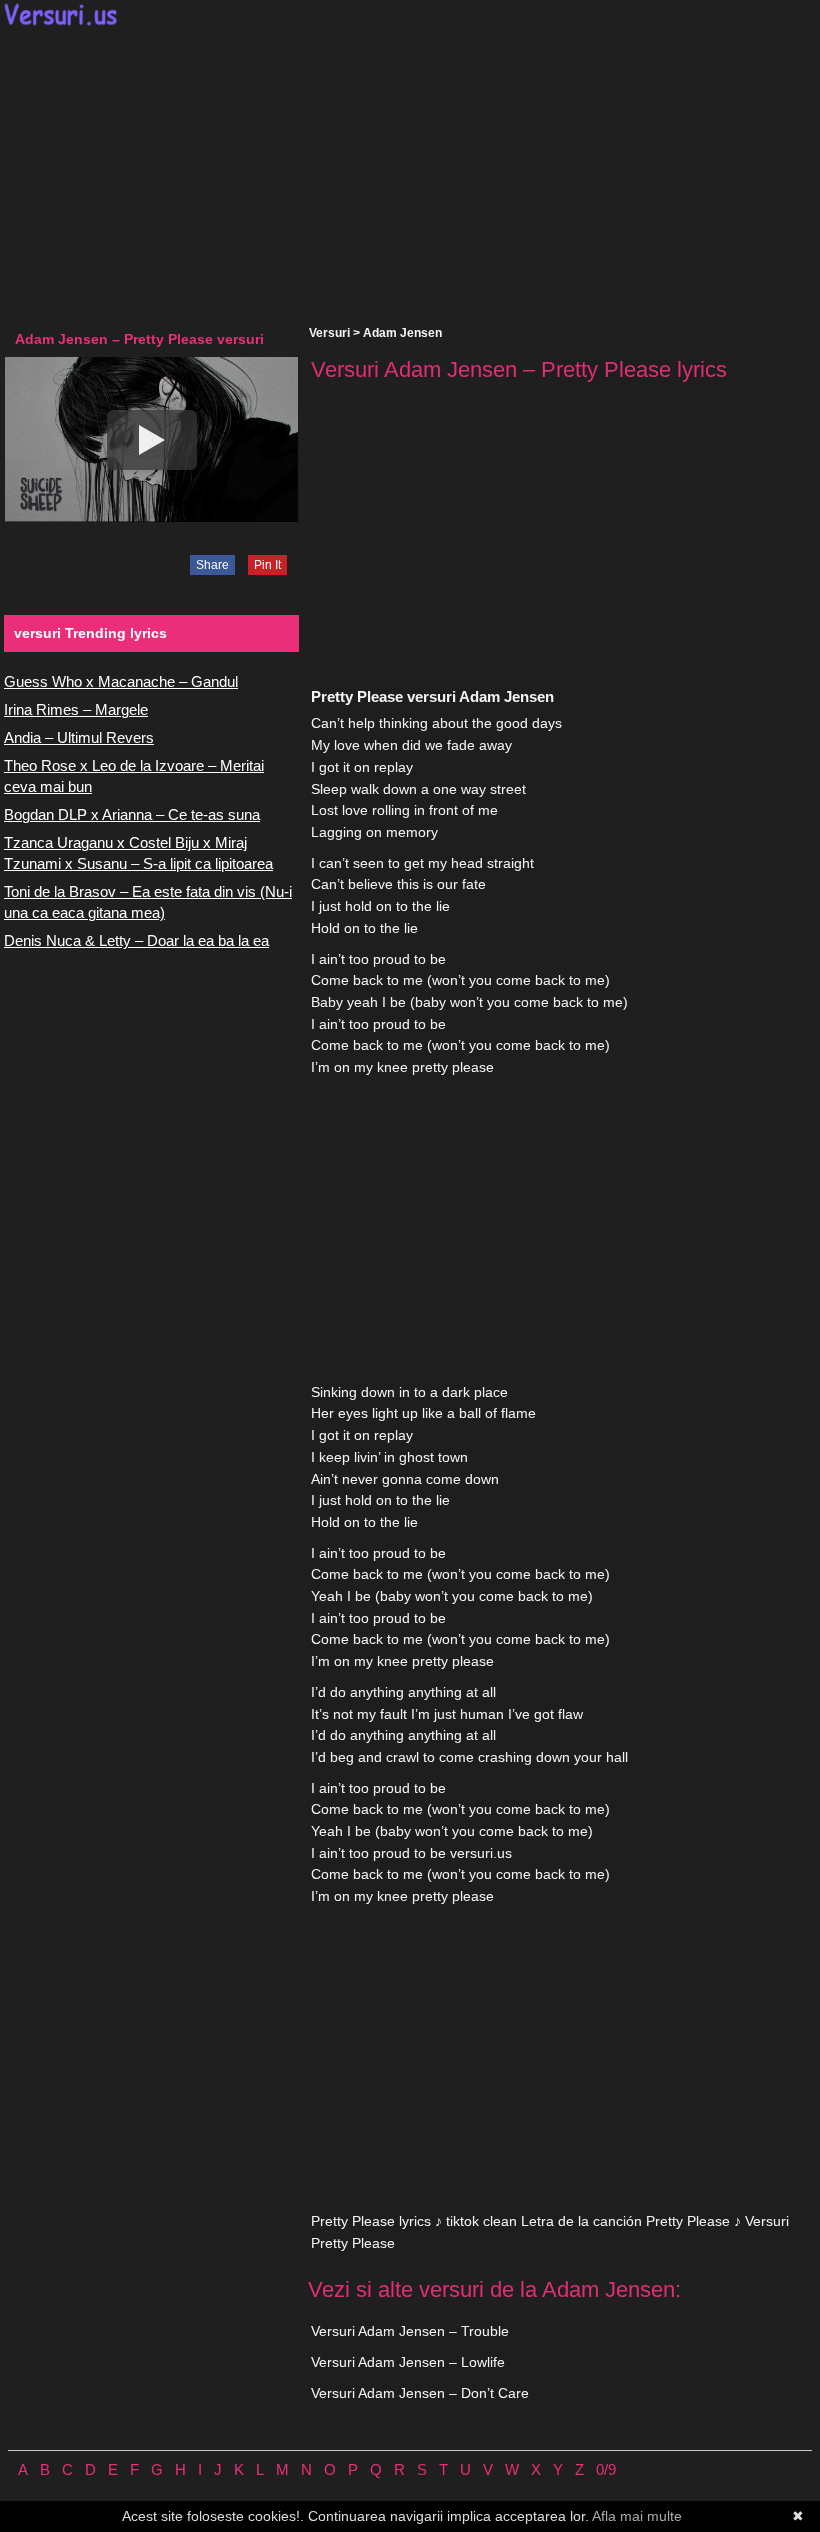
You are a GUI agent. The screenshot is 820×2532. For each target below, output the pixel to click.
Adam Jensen (402, 333)
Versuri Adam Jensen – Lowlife (408, 2362)
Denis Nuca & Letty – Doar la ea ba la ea (136, 940)
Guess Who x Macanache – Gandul (121, 681)
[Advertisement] (410, 176)
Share (212, 565)
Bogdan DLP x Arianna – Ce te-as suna (132, 814)
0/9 (606, 2469)
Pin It (267, 565)
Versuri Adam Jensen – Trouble (410, 2331)
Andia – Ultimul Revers (79, 737)
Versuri (329, 333)
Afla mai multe (637, 2516)
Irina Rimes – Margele (76, 709)
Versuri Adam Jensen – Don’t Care (420, 2393)
